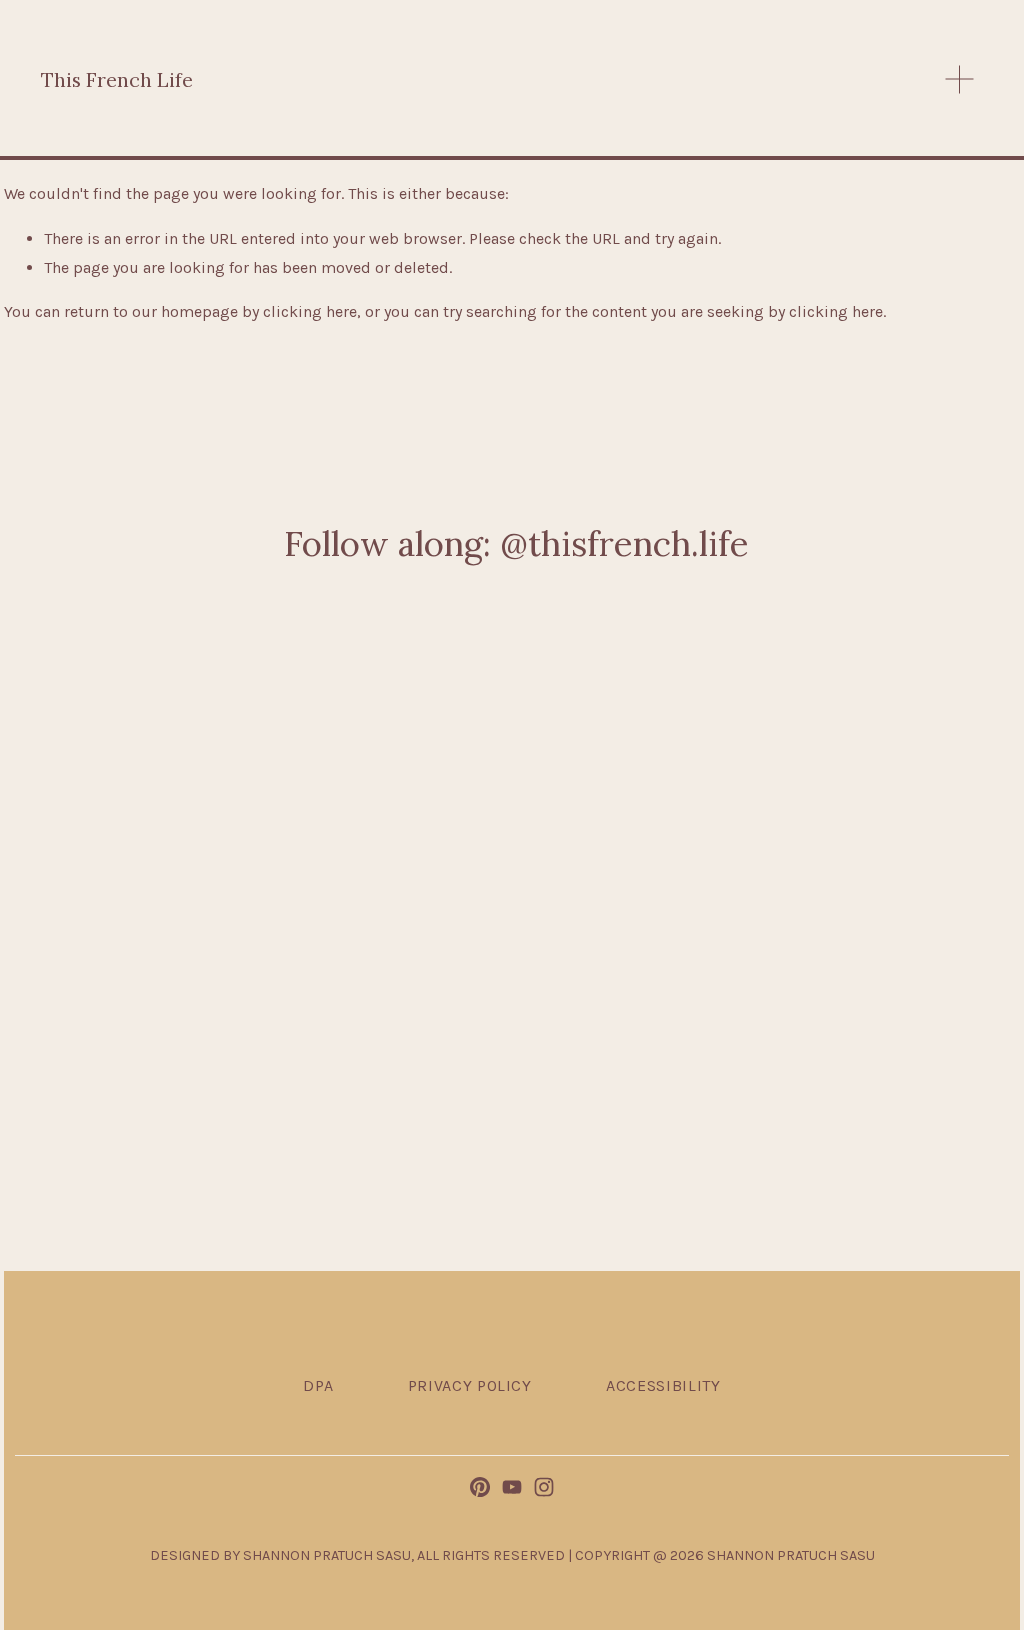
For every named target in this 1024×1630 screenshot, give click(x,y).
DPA (318, 1385)
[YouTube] (512, 1487)
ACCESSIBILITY (663, 1385)
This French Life (117, 79)
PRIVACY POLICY (470, 1385)
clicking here (310, 311)
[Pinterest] (480, 1487)
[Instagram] (544, 1487)
